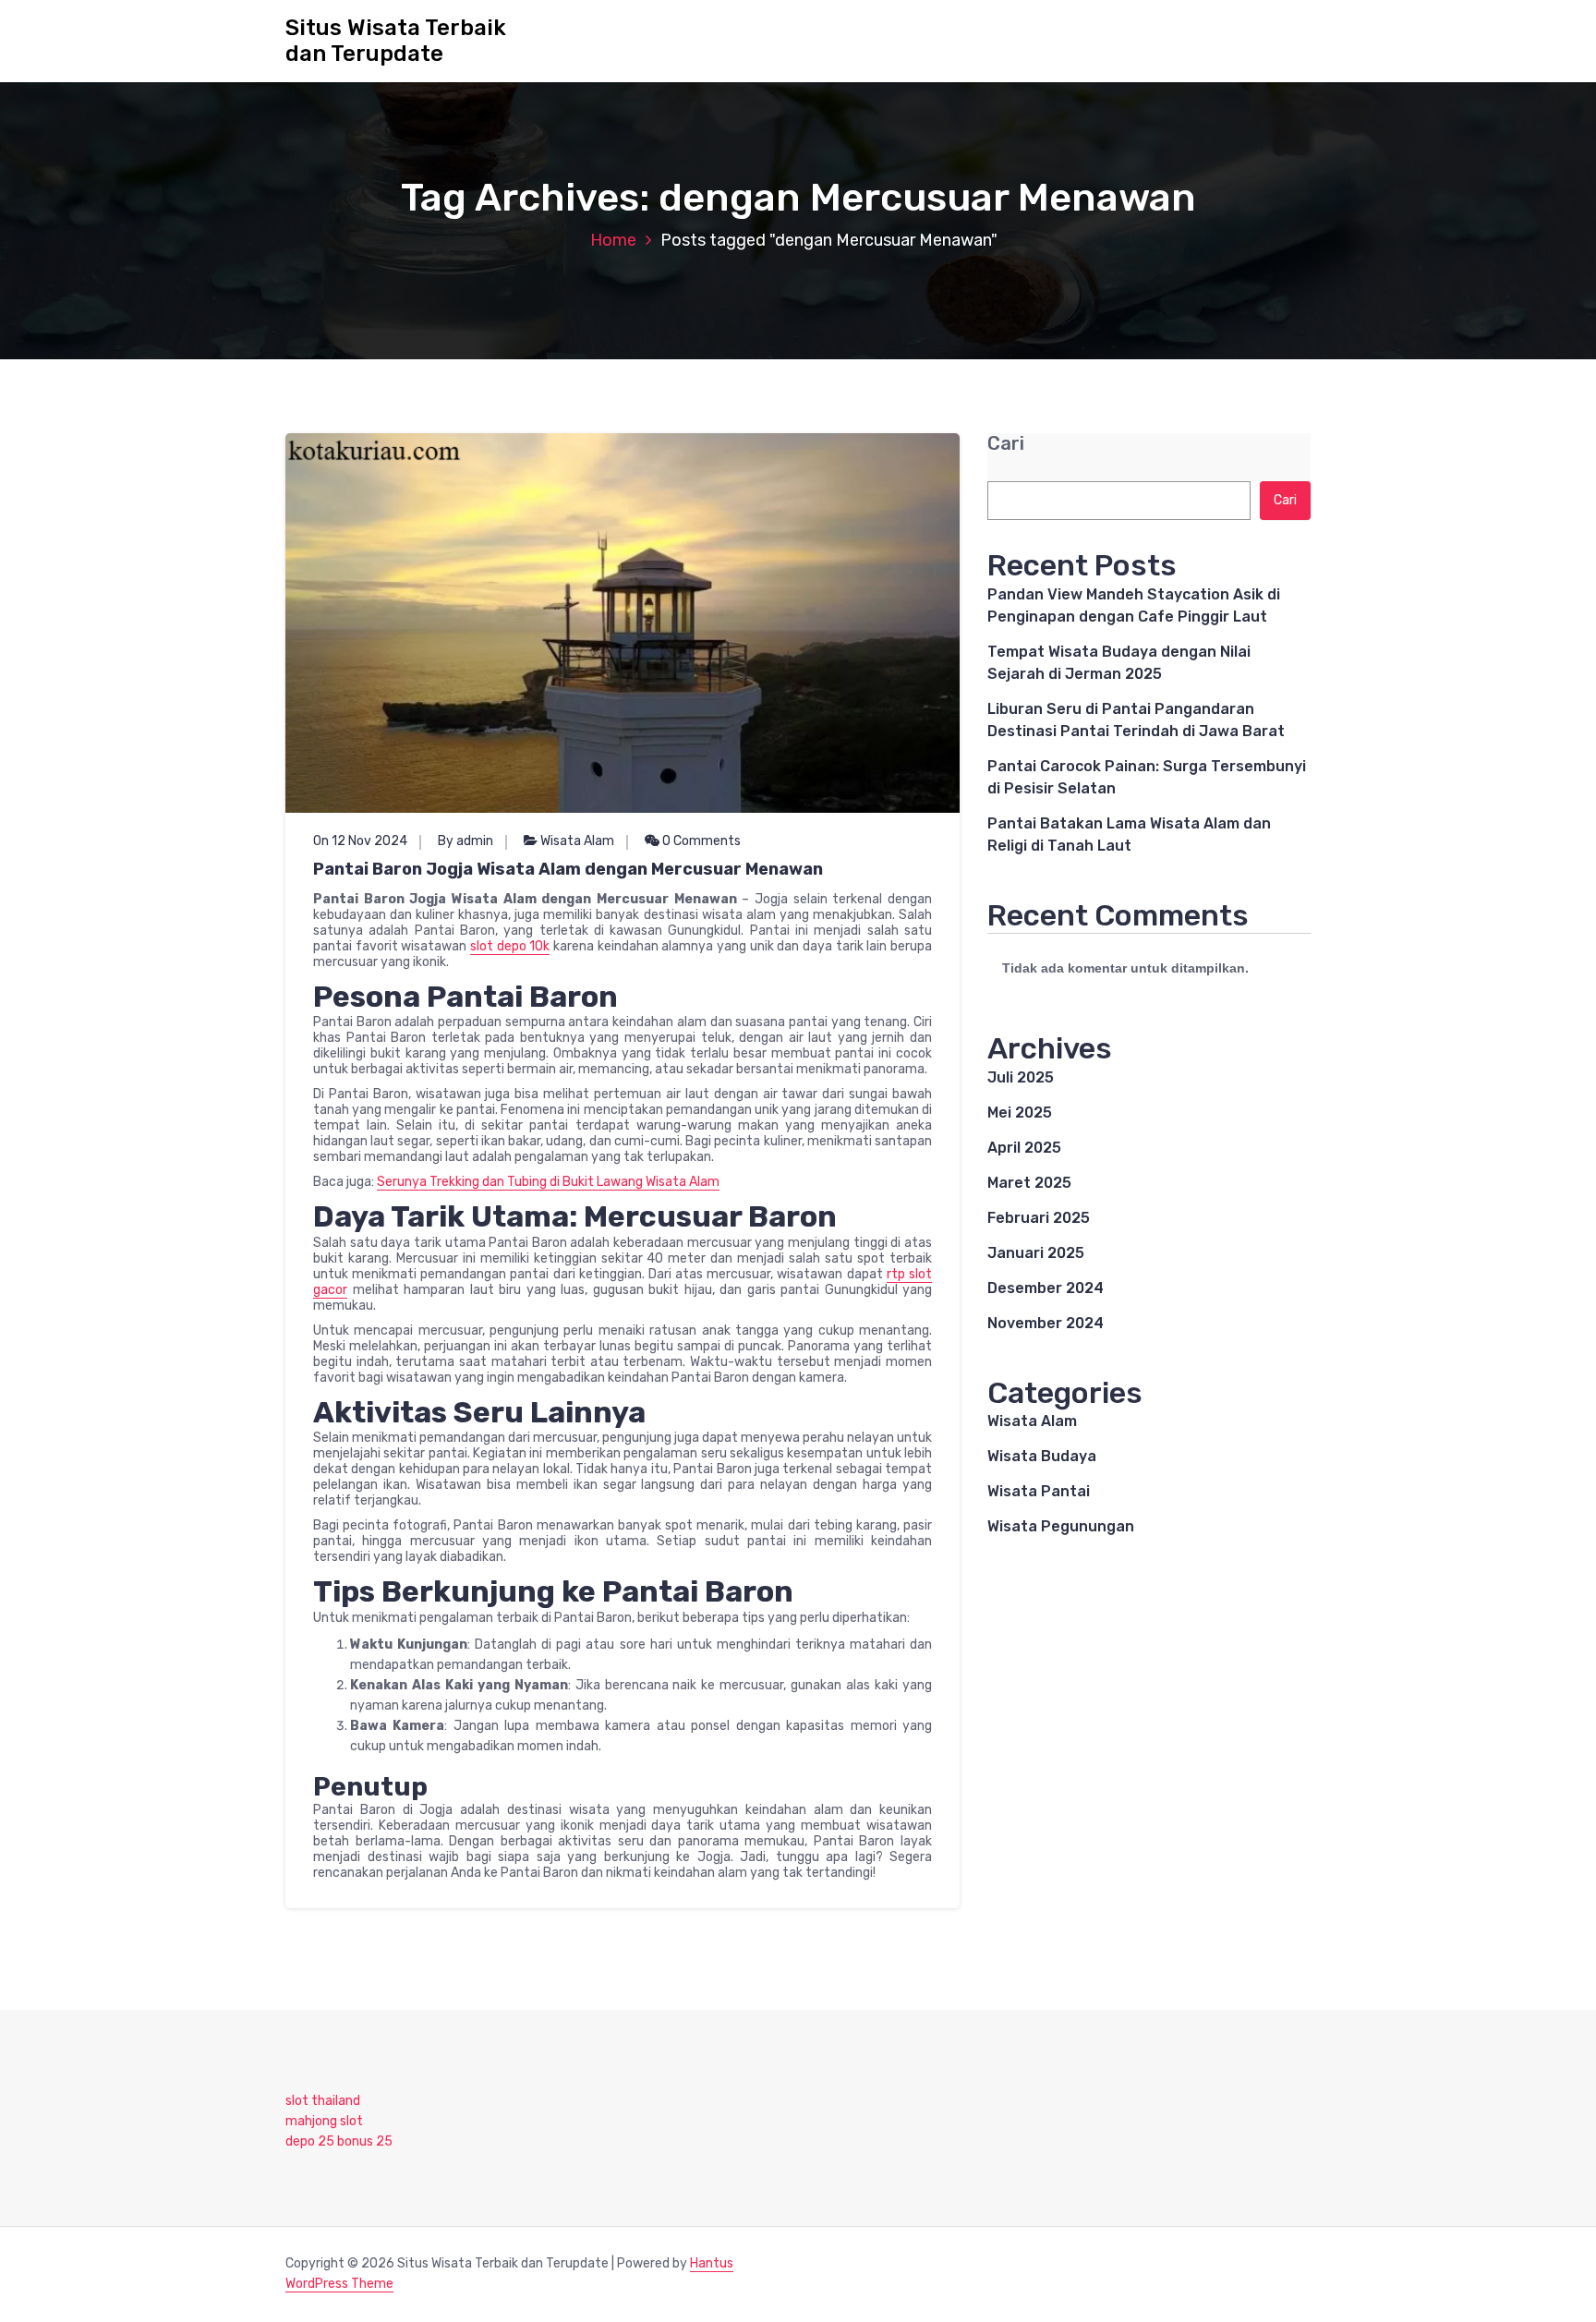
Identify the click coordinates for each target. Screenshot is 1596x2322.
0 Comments (700, 841)
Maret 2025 (1029, 1183)
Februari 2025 (1039, 1218)
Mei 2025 (1020, 1113)
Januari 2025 (1036, 1253)
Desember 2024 (1046, 1288)
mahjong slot (324, 2121)
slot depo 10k (510, 946)
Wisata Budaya (1042, 1456)
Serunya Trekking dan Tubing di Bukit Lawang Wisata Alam (548, 1182)
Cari (1006, 444)
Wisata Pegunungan (1061, 1526)
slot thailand (323, 2101)
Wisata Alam (577, 841)
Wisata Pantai (1039, 1491)
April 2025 (1024, 1148)
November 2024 (1046, 1323)
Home (613, 240)
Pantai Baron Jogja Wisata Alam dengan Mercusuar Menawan (568, 869)
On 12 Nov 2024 (360, 841)
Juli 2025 (1021, 1077)
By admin (465, 841)
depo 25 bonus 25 (339, 2141)
